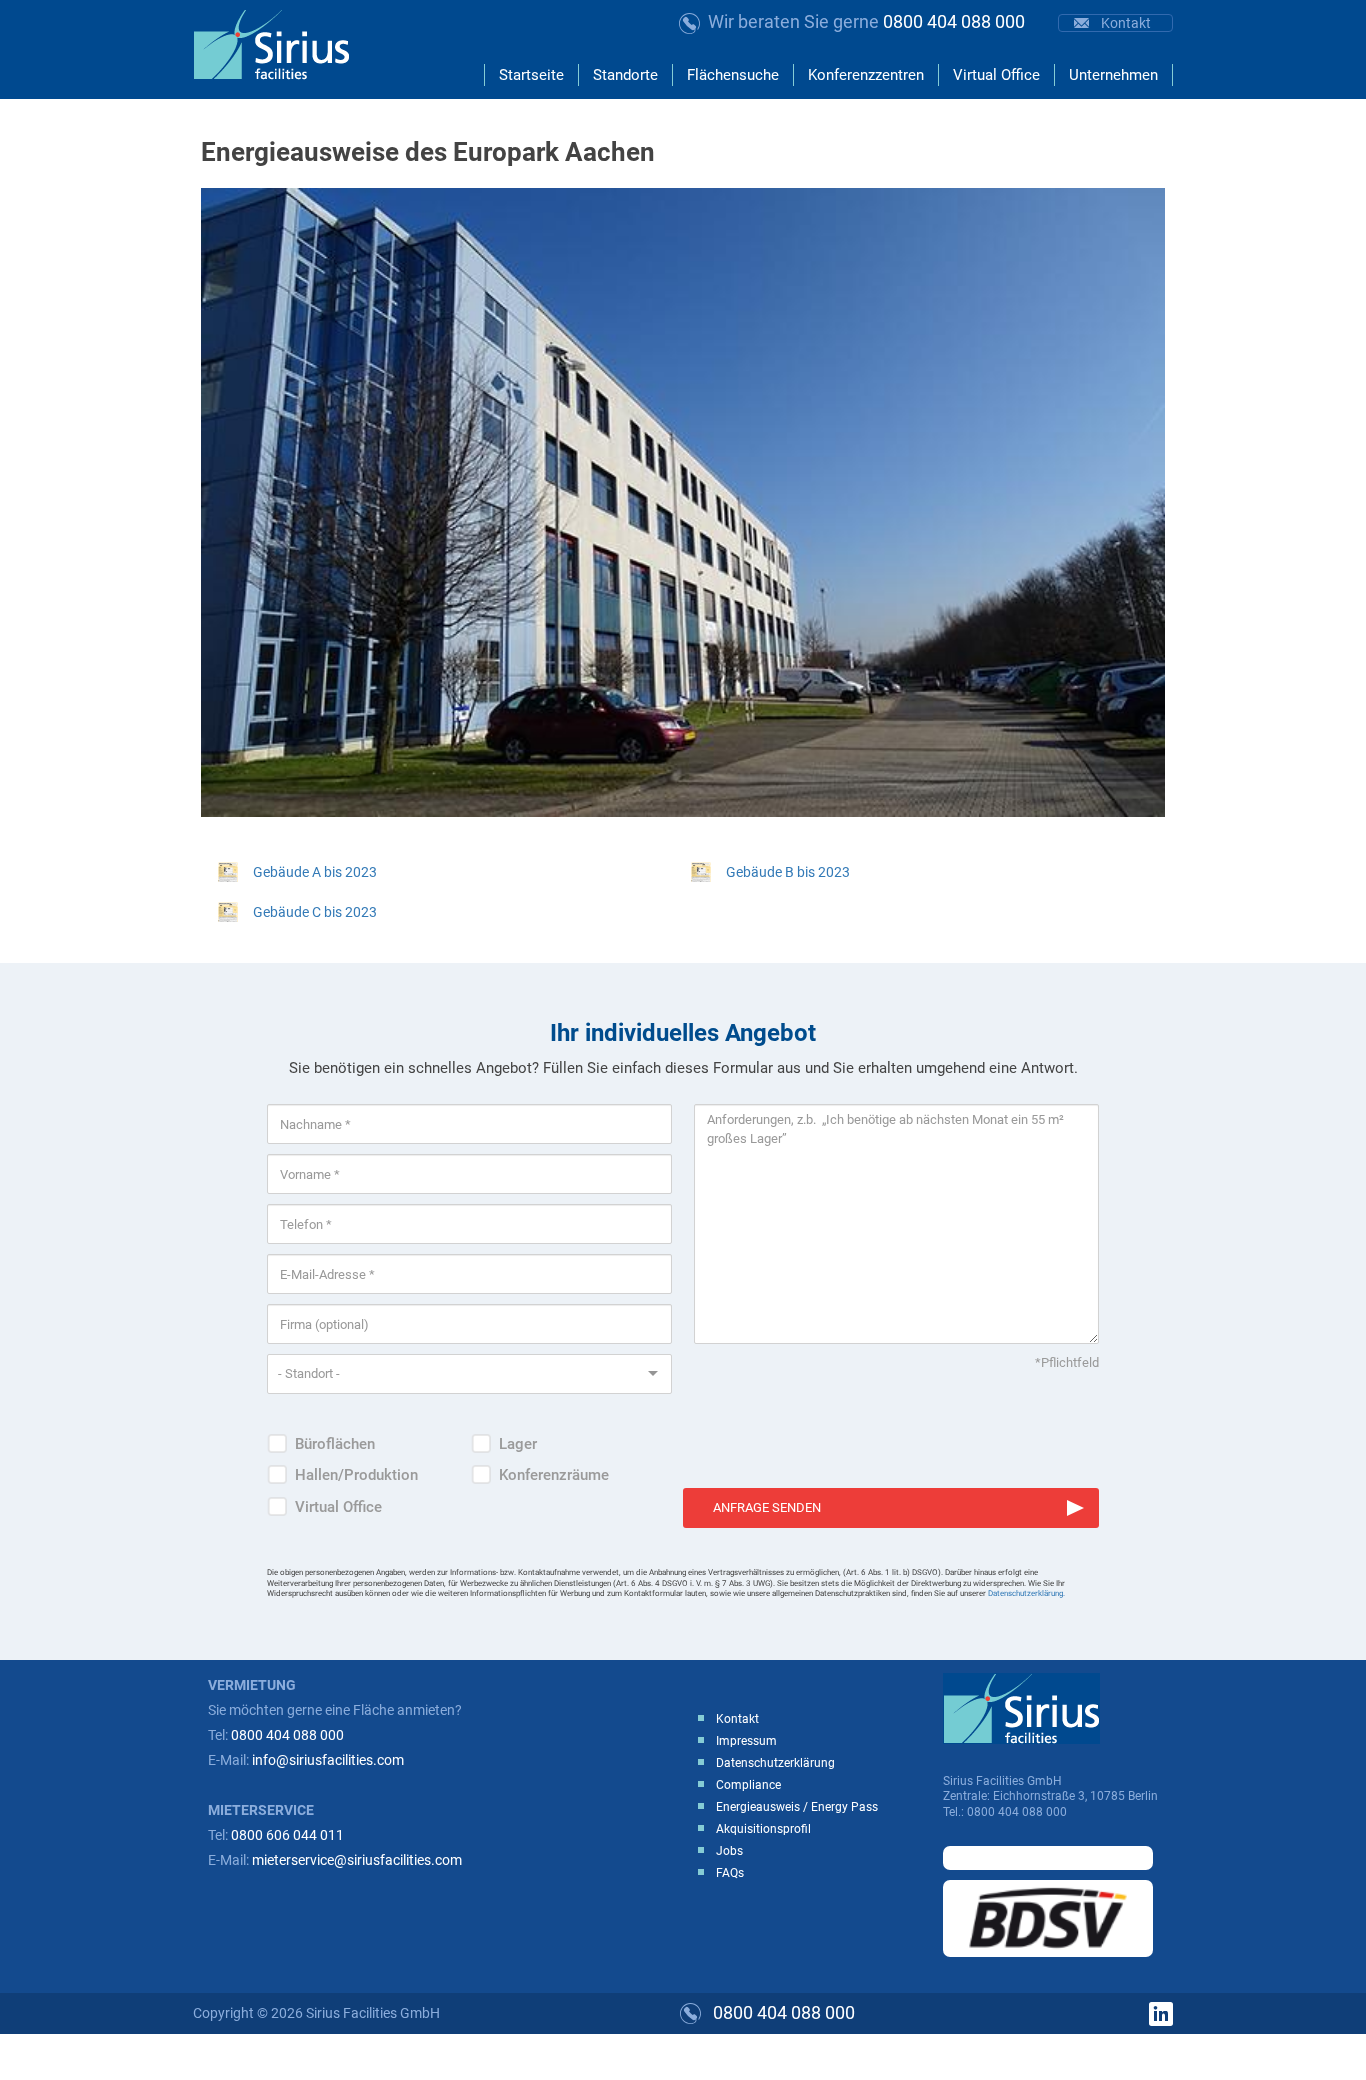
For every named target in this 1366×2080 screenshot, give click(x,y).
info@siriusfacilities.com (328, 1760)
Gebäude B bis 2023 (788, 872)
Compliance (748, 1785)
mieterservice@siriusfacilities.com (357, 1860)
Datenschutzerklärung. (1026, 1593)
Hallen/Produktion (356, 1475)
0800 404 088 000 (866, 21)
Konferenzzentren (866, 75)
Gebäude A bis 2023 (315, 872)
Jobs (729, 1851)
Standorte (625, 75)
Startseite (531, 75)
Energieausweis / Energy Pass (797, 1807)
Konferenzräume (554, 1475)
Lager (518, 1444)
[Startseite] (279, 44)
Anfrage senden (767, 1507)
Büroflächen (335, 1444)
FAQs (730, 1873)
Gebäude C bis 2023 (315, 912)
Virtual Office (996, 75)
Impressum (746, 1741)
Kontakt (1126, 23)
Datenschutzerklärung (775, 1763)
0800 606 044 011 (287, 1835)
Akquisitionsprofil (763, 1829)
